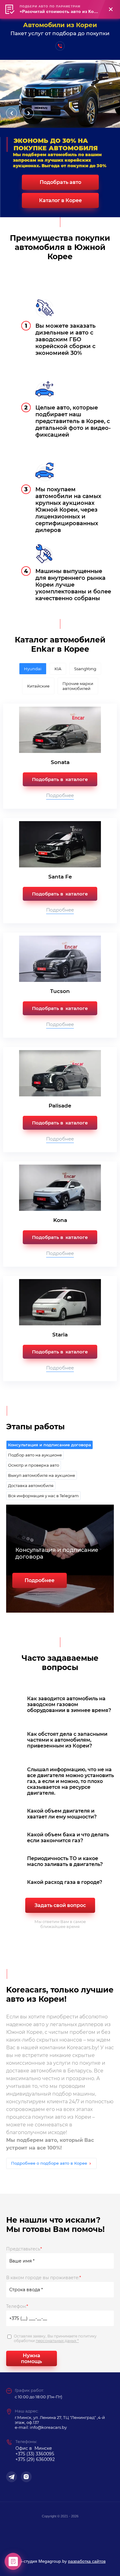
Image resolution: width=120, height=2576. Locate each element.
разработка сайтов (87, 2561)
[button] (60, 46)
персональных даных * (57, 2341)
